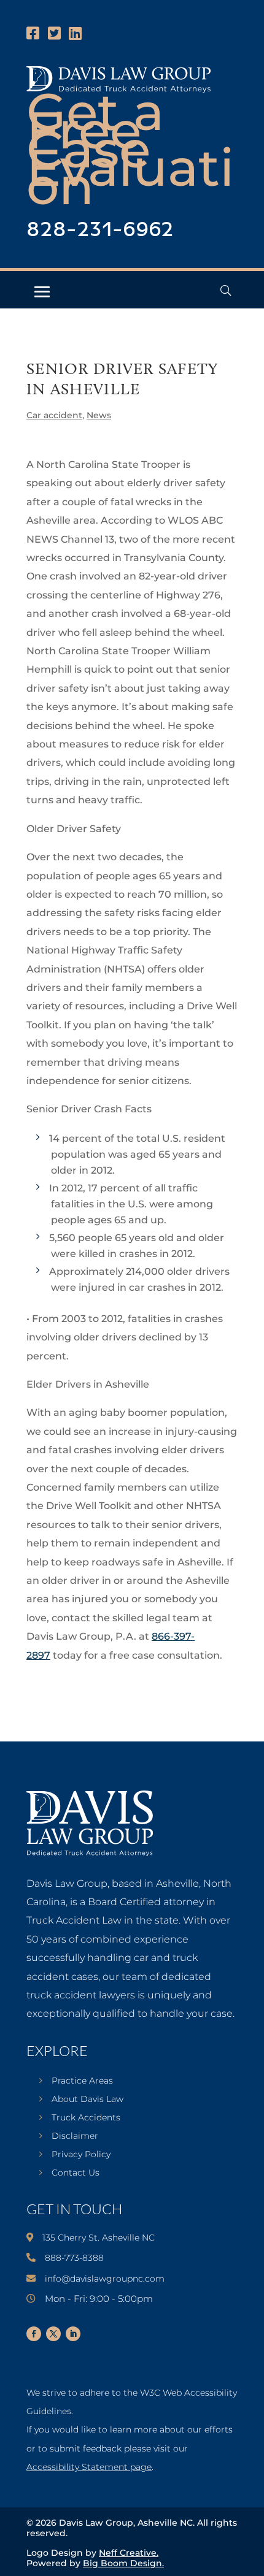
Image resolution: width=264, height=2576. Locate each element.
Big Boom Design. (123, 2563)
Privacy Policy (81, 2155)
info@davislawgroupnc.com (105, 2279)
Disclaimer (75, 2136)
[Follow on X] (53, 2334)
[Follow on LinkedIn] (73, 2334)
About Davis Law (87, 2100)
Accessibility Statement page (89, 2467)
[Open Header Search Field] (226, 290)
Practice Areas (82, 2081)
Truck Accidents (86, 2118)
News (99, 415)
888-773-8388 (74, 2258)
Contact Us (76, 2173)
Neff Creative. (129, 2553)
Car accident (54, 415)
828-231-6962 (100, 230)
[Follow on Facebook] (34, 2334)
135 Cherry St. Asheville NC (99, 2238)
